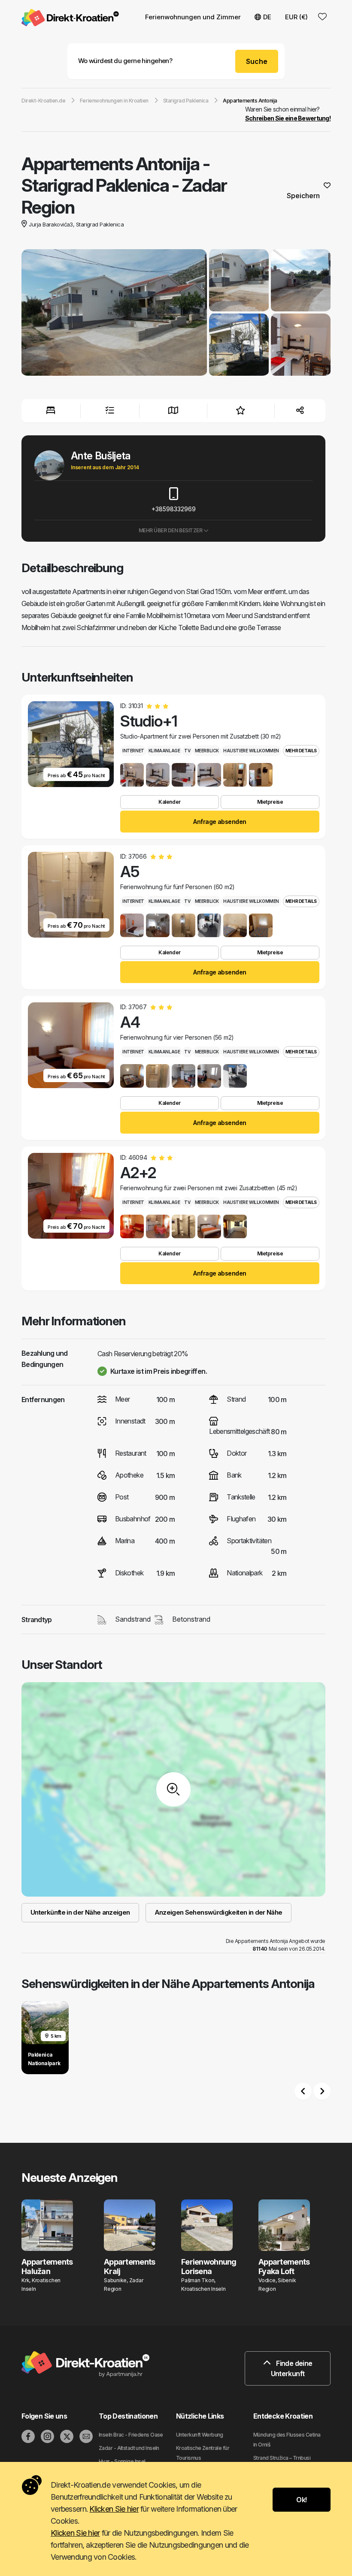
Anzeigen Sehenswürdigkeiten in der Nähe (218, 1912)
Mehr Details (301, 751)
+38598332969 (174, 509)
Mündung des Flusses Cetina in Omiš (287, 2440)
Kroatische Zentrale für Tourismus (203, 2453)
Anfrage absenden (220, 822)
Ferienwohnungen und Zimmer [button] (193, 17)
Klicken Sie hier (114, 2509)
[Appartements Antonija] (114, 314)
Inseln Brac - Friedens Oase (131, 2435)
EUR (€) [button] (296, 17)
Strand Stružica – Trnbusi (282, 2458)
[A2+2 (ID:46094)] (132, 1226)
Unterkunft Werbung (200, 2435)
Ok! (301, 2500)
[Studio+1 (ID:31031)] (132, 775)
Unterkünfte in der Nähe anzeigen (80, 1912)
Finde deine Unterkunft (292, 2368)
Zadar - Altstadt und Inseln (129, 2448)
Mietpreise (270, 802)
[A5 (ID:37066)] (132, 925)
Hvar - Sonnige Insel (122, 2461)
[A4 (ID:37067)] (132, 1076)
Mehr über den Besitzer (171, 530)
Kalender (169, 802)
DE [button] (267, 17)
